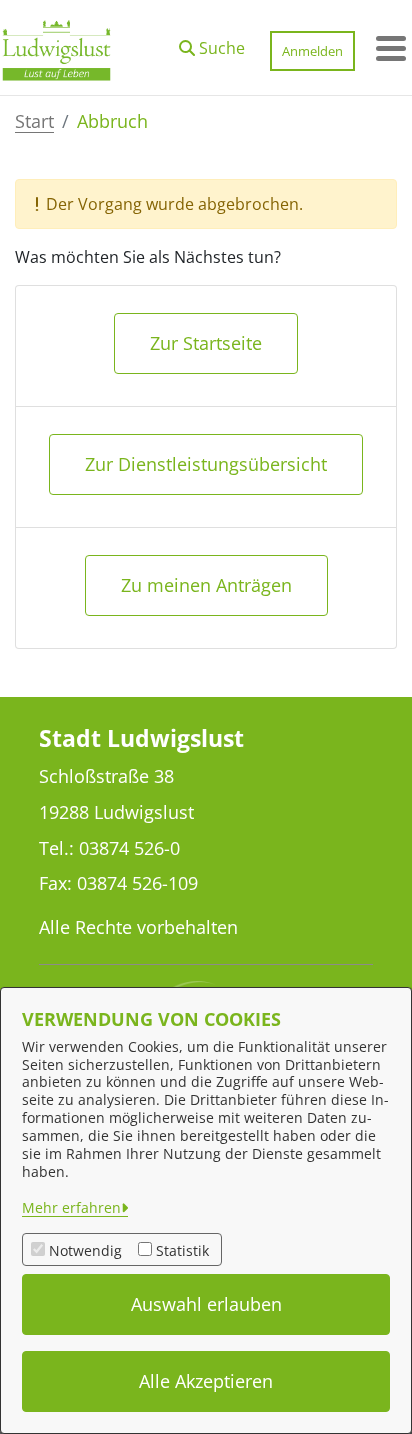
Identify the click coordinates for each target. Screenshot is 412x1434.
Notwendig (85, 1250)
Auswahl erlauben (206, 1304)
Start (34, 121)
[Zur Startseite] (56, 48)
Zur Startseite (206, 343)
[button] (212, 43)
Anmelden (312, 51)
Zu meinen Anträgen (206, 585)
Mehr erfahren (71, 1207)
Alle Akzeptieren (206, 1381)
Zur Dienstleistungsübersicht (206, 464)
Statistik (182, 1250)
